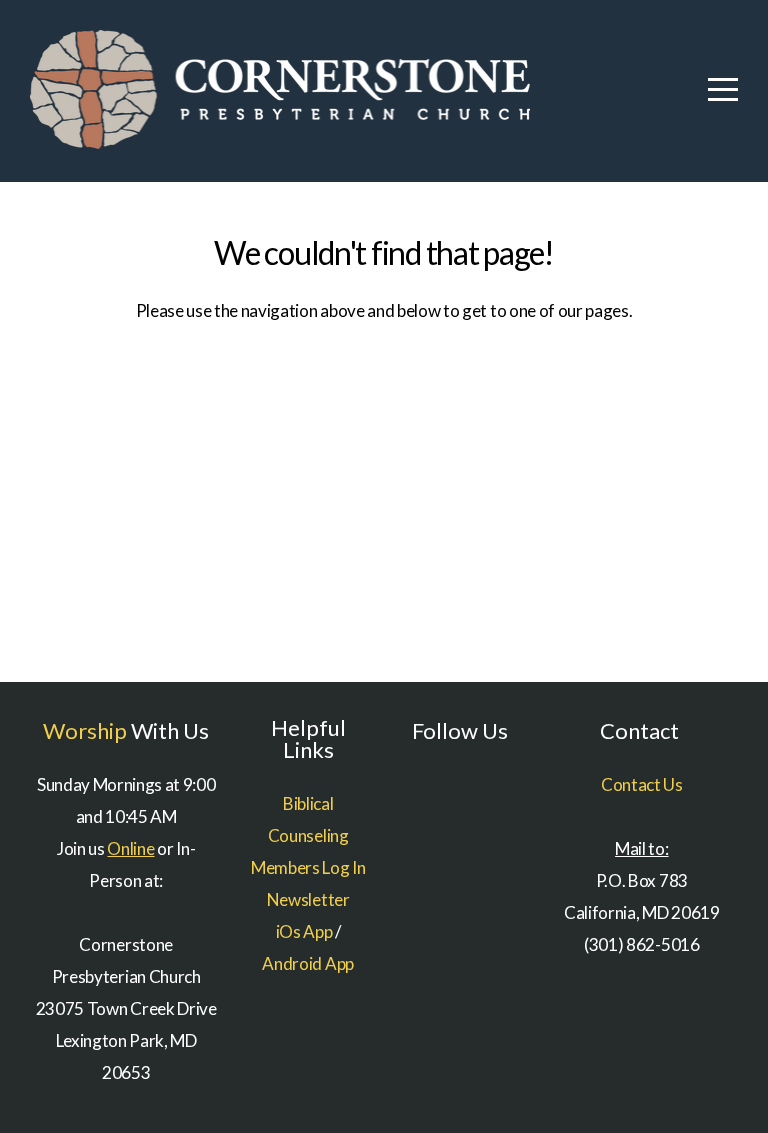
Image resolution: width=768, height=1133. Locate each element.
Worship (85, 730)
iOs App (304, 931)
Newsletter (308, 899)
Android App (307, 963)
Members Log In (308, 867)
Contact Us (642, 784)
